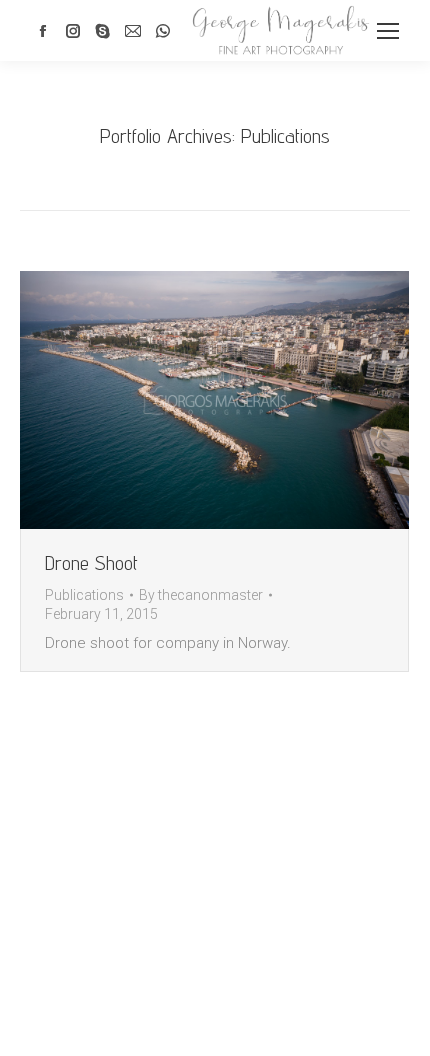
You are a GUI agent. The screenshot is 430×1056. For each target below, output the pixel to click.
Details (242, 400)
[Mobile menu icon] (388, 31)
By (201, 595)
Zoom (188, 400)
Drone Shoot (91, 563)
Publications (84, 595)
